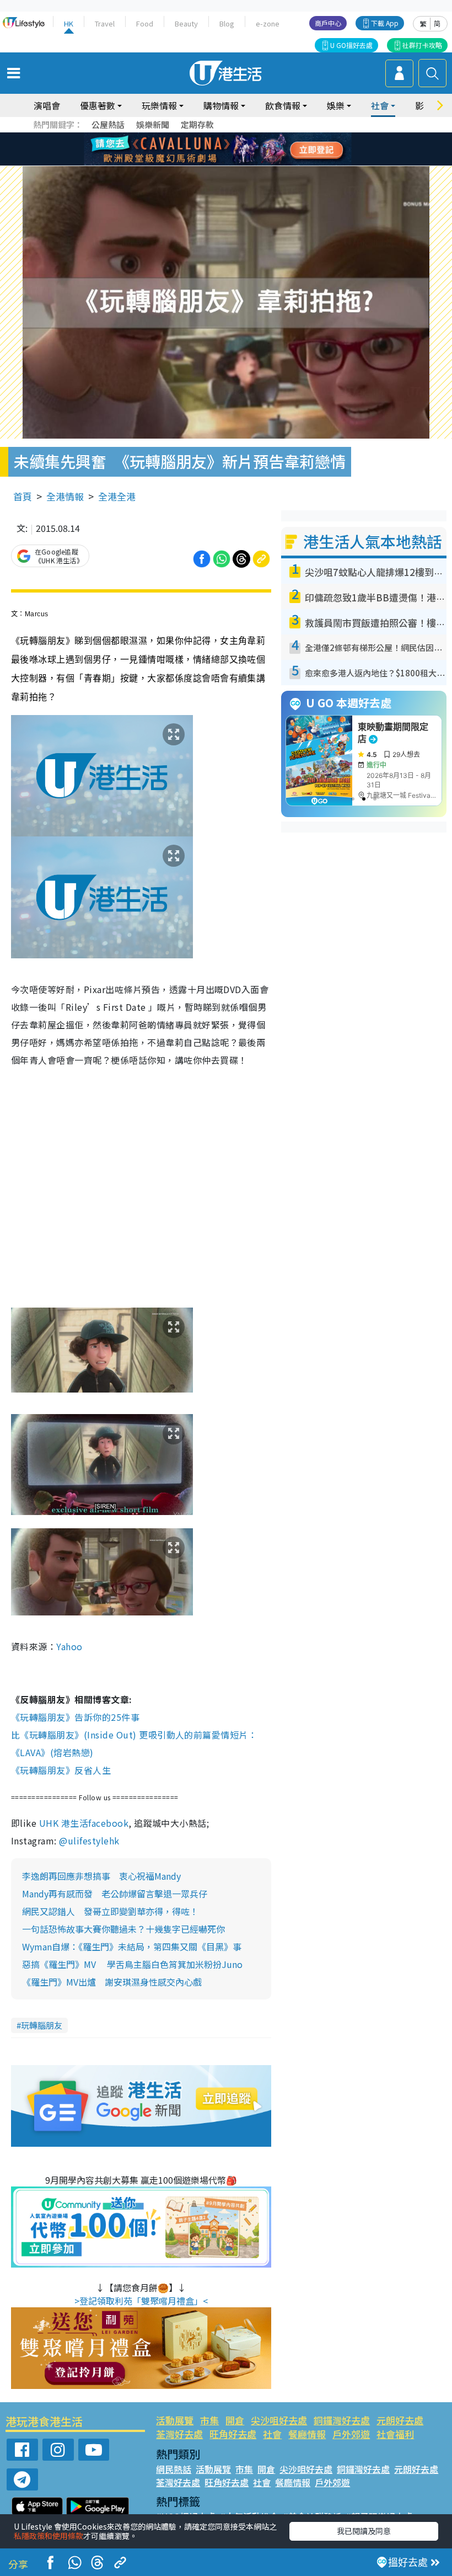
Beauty (186, 23)
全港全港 (117, 496)
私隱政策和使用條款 (49, 2536)
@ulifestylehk (89, 1841)
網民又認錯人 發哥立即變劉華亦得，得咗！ (110, 1911)
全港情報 (65, 496)
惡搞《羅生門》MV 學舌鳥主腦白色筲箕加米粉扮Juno (132, 1964)
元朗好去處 (400, 2420)
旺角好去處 (233, 2434)
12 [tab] (256, 150)
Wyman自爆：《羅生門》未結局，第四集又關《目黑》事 (132, 1946)
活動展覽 (175, 2420)
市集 (209, 2420)
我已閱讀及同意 (364, 2531)
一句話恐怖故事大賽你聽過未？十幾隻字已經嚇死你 (123, 1929)
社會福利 (395, 2434)
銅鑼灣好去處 (342, 2420)
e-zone (268, 23)
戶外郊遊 (351, 2434)
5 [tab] (245, 136)
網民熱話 (174, 2469)
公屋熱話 (108, 124)
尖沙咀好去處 (279, 2420)
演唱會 (47, 105)
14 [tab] (212, 163)
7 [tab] (201, 150)
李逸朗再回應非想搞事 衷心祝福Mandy (101, 1876)
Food (145, 23)
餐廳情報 (307, 2434)
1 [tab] (201, 136)
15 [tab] (223, 163)
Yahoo (71, 1646)
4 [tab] (234, 136)
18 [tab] (256, 163)
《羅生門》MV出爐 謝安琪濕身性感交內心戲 (112, 1982)
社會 (272, 2434)
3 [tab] (223, 136)
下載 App (385, 23)
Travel (105, 23)
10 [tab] (234, 150)
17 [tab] (245, 163)
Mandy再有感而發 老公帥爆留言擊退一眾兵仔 (115, 1894)
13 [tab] (201, 163)
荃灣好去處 (179, 2434)
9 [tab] (223, 150)
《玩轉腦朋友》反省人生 (61, 1770)
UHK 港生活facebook (84, 1823)
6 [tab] (256, 136)
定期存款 (197, 124)
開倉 (235, 2420)
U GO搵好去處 (351, 45)
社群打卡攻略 (422, 45)
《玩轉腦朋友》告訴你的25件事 (75, 1717)
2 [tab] (212, 136)
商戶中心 (328, 23)
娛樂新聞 (153, 124)
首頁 (23, 496)
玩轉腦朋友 (42, 2025)
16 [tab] (234, 163)
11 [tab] (245, 150)
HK (69, 23)
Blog (227, 23)
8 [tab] (212, 150)
